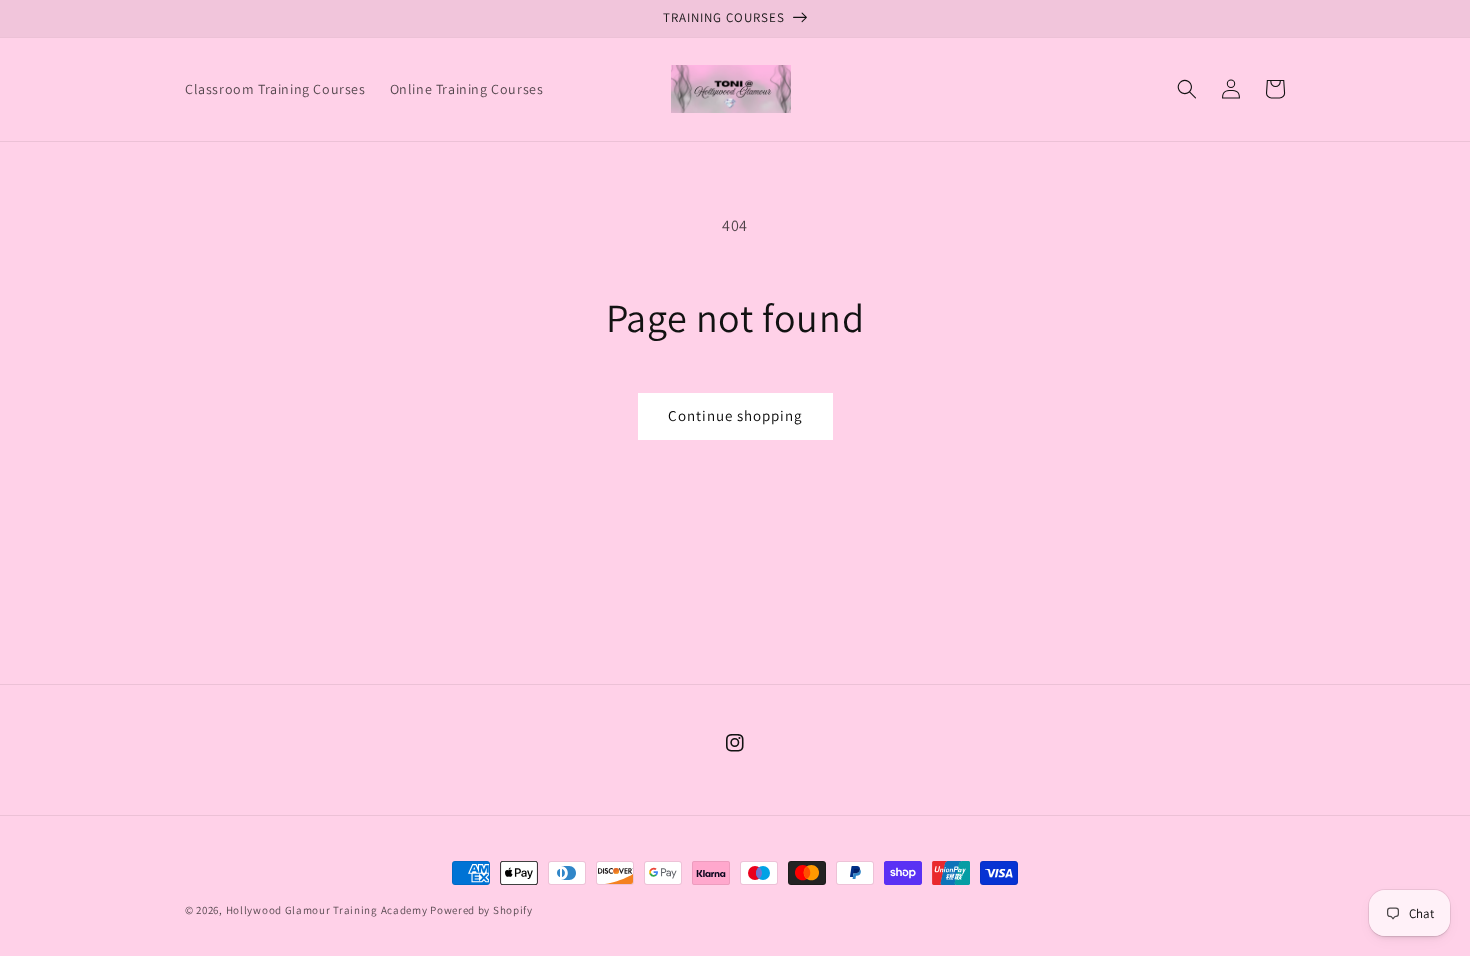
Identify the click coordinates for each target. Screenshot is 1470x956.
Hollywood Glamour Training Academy (327, 910)
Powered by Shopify (481, 910)
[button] (1187, 89)
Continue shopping (735, 415)
